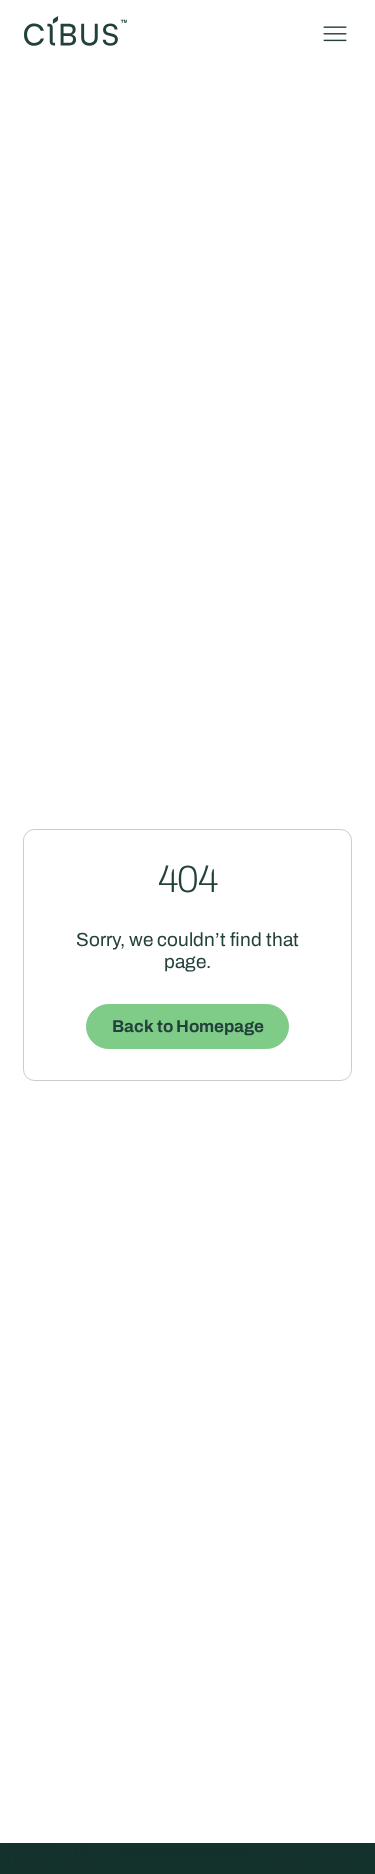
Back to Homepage (188, 1026)
